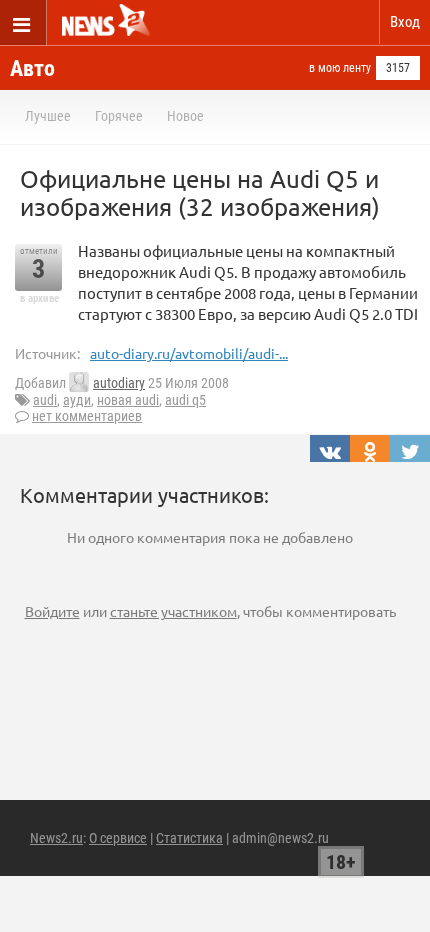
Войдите (52, 611)
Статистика (189, 838)
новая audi (128, 400)
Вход (405, 22)
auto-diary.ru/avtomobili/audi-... (189, 353)
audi (45, 400)
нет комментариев (87, 416)
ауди (77, 400)
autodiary (119, 383)
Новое (185, 116)
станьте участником (173, 611)
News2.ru (56, 838)
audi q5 (185, 400)
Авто (32, 68)
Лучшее (48, 116)
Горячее (119, 116)
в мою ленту (340, 68)
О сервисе (118, 838)
